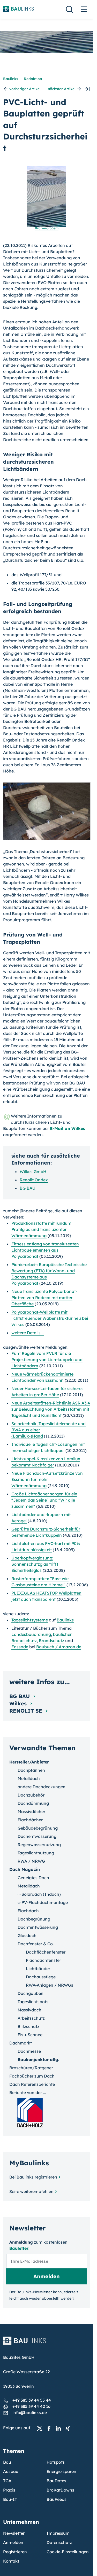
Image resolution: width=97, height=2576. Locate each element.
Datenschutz (59, 2542)
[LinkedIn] (60, 2428)
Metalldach (29, 1778)
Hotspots (56, 2462)
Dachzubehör (31, 1795)
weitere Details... (28, 1333)
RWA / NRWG (31, 1861)
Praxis (9, 2490)
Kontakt (11, 2561)
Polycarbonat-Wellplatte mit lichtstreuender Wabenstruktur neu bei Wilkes (50, 1318)
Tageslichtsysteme (30, 1620)
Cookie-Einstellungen (68, 2552)
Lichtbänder (38, 1969)
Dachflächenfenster (46, 1952)
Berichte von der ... (28, 2093)
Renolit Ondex (34, 1180)
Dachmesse (29, 2051)
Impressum (58, 2533)
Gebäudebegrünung (38, 1828)
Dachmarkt (21, 2043)
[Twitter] (41, 2428)
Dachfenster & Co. (36, 1944)
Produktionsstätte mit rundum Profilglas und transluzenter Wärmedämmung (41, 1229)
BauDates (56, 2481)
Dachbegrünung (34, 1919)
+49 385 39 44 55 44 (32, 2400)
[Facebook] (50, 2428)
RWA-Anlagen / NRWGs (50, 1985)
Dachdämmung (33, 1803)
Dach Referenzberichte (32, 2084)
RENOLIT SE (27, 1711)
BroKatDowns (60, 2490)
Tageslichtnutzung (36, 1853)
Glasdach (27, 1935)
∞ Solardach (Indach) (39, 1894)
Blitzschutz (28, 2026)
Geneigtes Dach (33, 1878)
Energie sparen (61, 2471)
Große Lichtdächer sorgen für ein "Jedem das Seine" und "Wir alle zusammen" (44, 1500)
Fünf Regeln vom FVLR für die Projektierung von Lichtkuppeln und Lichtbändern (47, 1360)
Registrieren (15, 2552)
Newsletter (14, 2533)
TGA (7, 2481)
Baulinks (11, 79)
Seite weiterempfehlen (31, 2191)
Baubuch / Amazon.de (59, 1647)
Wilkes (19, 1703)
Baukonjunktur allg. (38, 2059)
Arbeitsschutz (31, 2018)
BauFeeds (57, 2499)
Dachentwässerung (37, 1836)
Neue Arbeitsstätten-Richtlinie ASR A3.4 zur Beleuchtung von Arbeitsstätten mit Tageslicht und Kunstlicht (51, 1409)
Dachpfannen (31, 1770)
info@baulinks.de (30, 2413)
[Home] (47, 2344)
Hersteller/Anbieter (29, 1762)
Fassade (20, 1647)
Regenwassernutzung (39, 1845)
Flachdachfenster (43, 1960)
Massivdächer (31, 1812)
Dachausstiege (41, 1977)
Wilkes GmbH (33, 1172)
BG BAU (28, 1188)
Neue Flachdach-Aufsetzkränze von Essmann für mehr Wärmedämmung (47, 1479)
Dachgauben (31, 1993)
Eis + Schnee (30, 2035)
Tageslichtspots (33, 2002)
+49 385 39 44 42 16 (31, 2406)
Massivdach (29, 2010)
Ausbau (11, 2471)
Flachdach (28, 1911)
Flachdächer (30, 1820)
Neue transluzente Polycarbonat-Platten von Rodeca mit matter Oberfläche (44, 1298)
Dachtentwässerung (38, 1927)
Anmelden (13, 2542)
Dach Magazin (25, 1869)
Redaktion (33, 79)
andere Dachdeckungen (42, 1787)
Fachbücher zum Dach (32, 2076)
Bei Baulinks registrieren (33, 2177)
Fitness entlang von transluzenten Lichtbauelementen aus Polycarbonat (45, 1250)
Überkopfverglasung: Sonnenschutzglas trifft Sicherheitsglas (35, 1564)
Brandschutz (51, 1641)
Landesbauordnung (31, 1634)
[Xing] (69, 2428)
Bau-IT (10, 2499)
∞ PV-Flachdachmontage (43, 1902)
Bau (7, 2462)
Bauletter (19, 2248)
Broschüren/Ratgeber (31, 2068)
